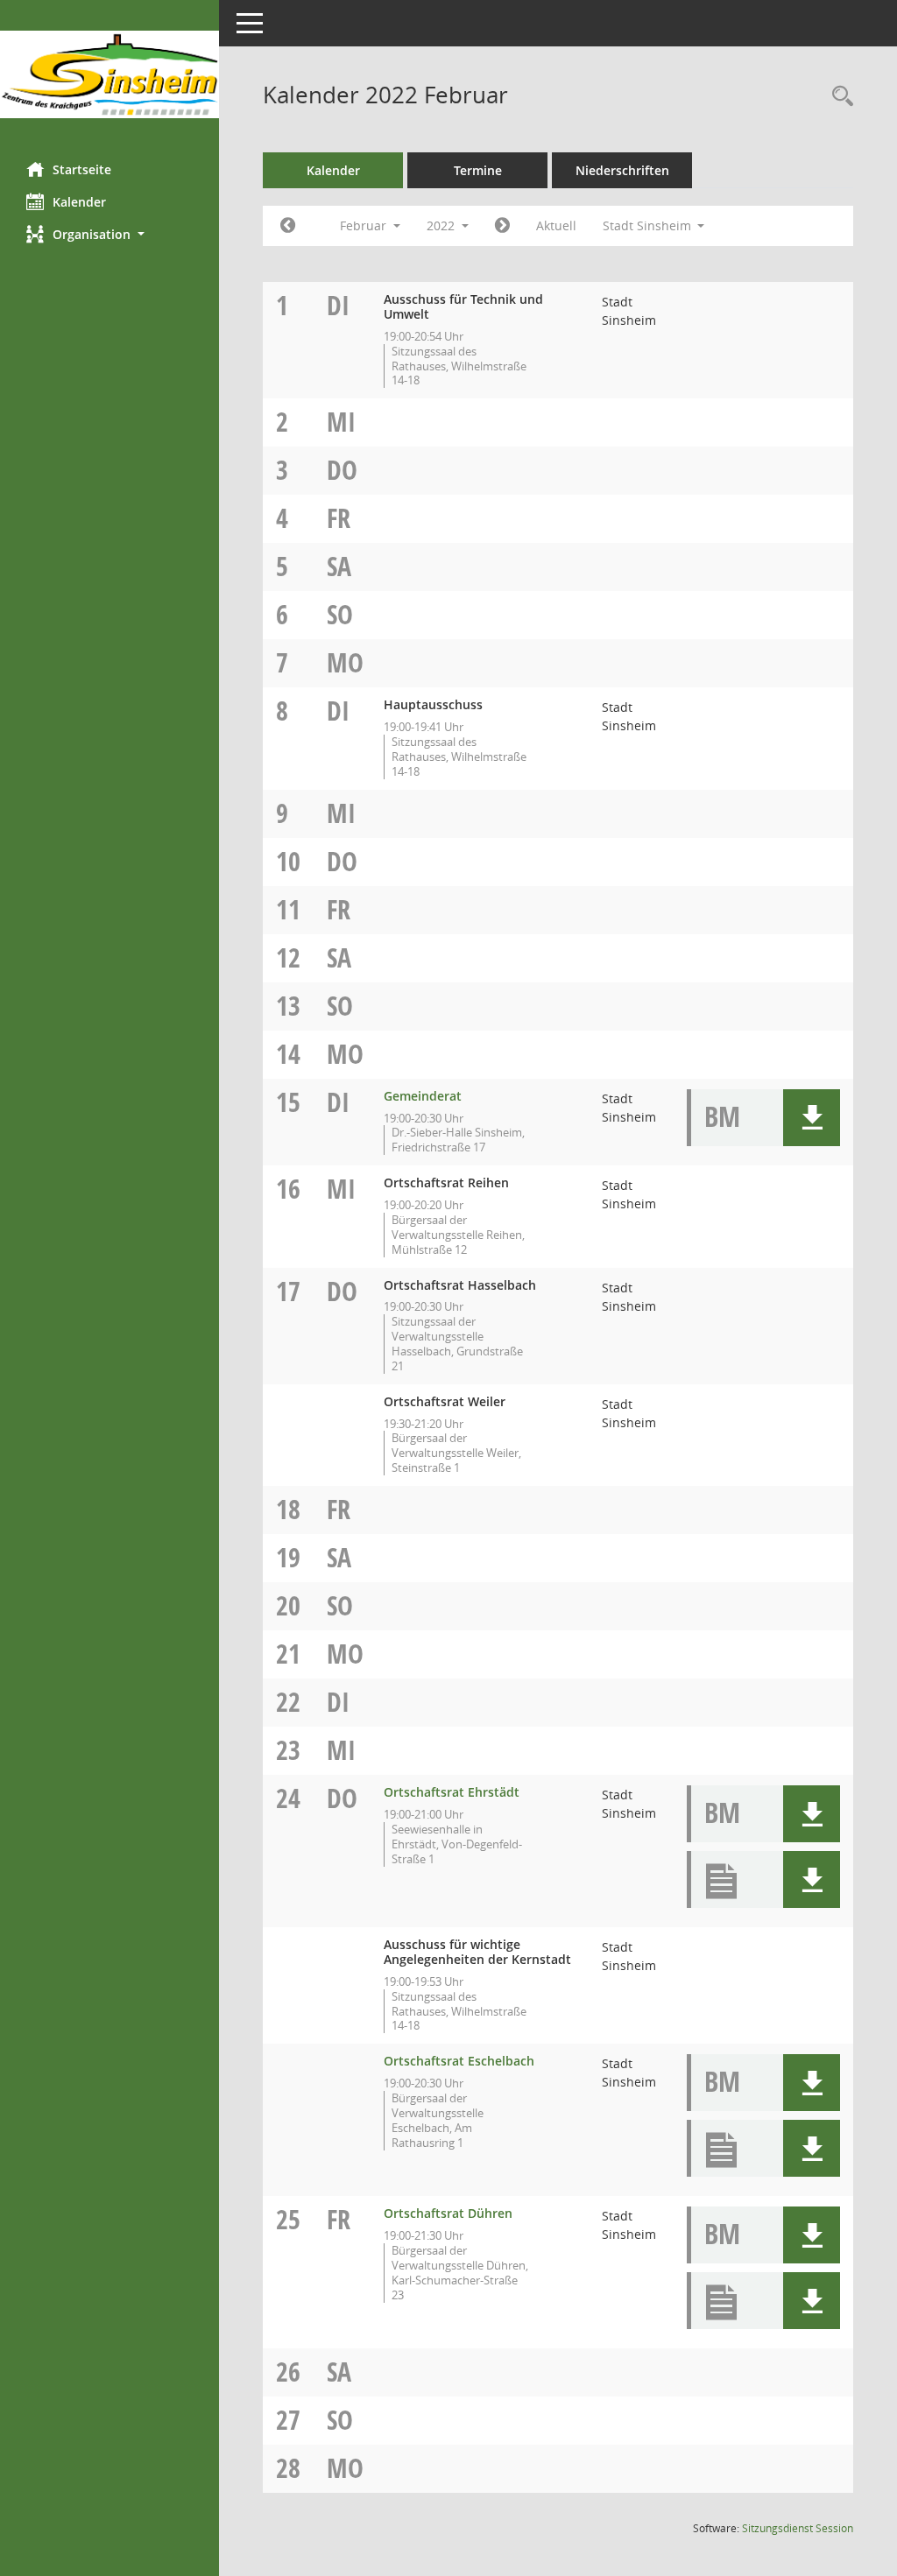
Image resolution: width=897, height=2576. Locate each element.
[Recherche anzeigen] (838, 97)
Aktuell (556, 225)
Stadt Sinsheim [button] (649, 225)
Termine (478, 170)
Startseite (82, 169)
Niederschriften (622, 170)
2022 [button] (442, 225)
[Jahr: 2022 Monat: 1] (288, 226)
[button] (109, 234)
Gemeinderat (423, 1096)
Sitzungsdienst (798, 2528)
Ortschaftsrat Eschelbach (459, 2061)
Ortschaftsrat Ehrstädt (452, 1792)
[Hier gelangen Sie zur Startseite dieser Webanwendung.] (109, 74)
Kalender (79, 202)
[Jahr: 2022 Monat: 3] (502, 226)
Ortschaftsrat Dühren (448, 2213)
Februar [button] (365, 225)
